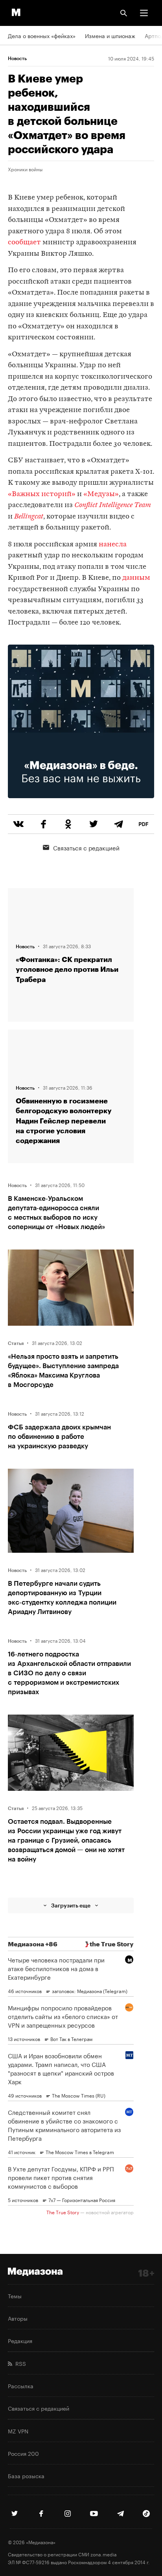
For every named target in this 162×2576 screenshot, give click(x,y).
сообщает (24, 243)
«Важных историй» (42, 494)
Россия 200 (23, 2453)
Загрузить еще (71, 1905)
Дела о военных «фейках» (42, 35)
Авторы (18, 2318)
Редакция (20, 2340)
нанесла (113, 545)
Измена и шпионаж (110, 35)
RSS (19, 2363)
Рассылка (21, 2385)
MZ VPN (18, 2431)
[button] (144, 13)
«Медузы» (101, 494)
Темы (15, 2296)
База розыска (26, 2475)
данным (136, 578)
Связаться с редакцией (86, 847)
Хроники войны (25, 169)
